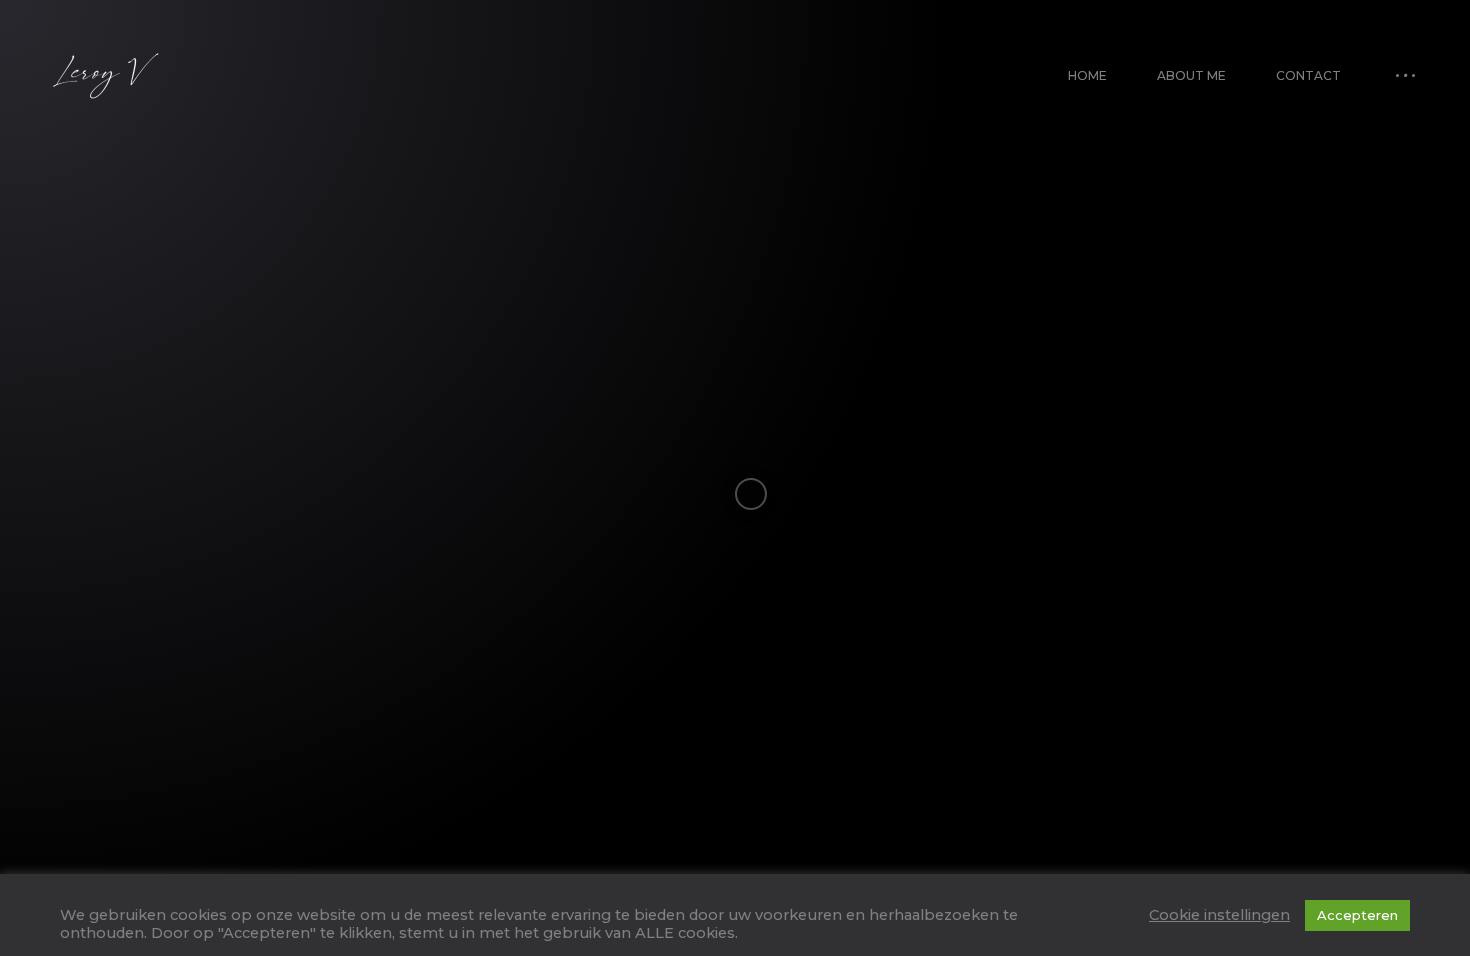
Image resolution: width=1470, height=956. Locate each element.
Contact (1308, 75)
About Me (1191, 75)
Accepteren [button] (1357, 915)
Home (1087, 75)
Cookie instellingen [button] (1219, 915)
